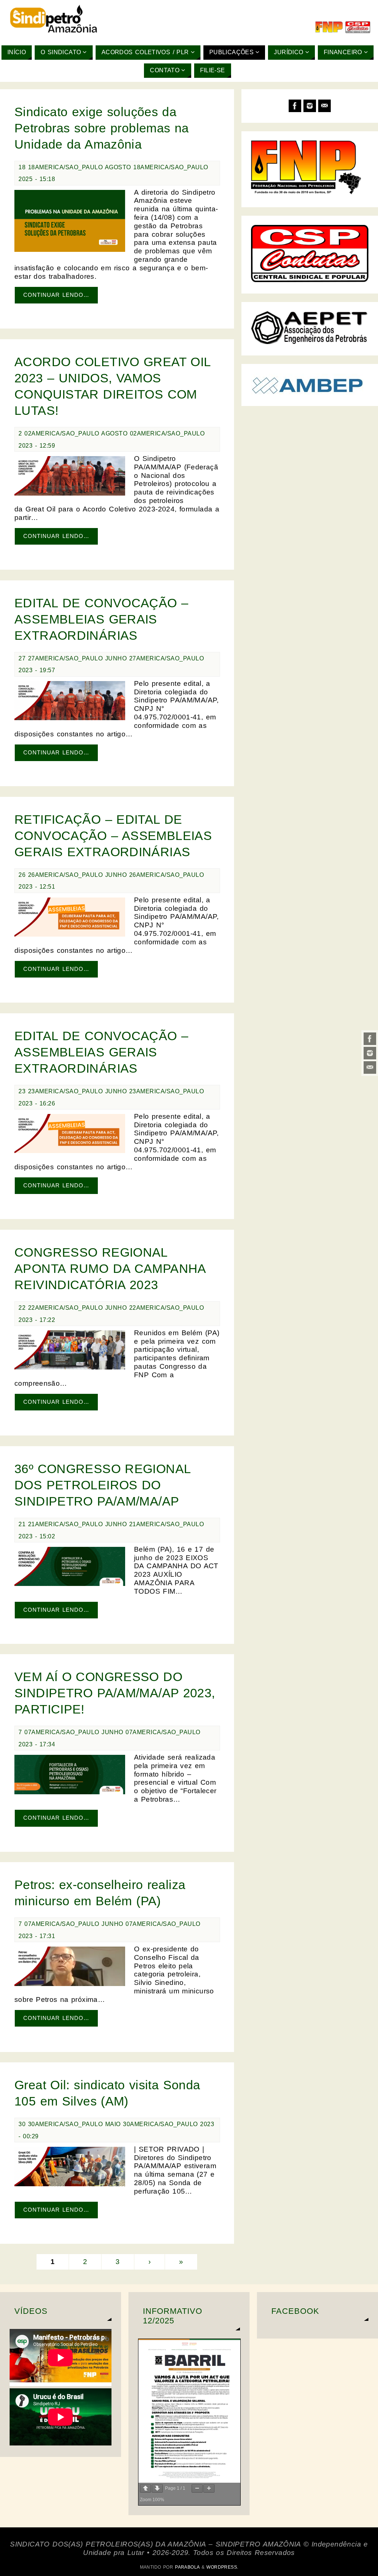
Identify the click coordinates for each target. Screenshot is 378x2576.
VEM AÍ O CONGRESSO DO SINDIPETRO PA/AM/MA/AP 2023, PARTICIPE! (115, 1693)
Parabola (187, 2567)
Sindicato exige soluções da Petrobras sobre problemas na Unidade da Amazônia (102, 128)
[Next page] (157, 2488)
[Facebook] (370, 1039)
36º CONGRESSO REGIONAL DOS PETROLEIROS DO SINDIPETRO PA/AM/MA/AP (102, 1485)
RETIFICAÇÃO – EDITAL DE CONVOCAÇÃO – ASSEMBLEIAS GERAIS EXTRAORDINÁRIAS (113, 836)
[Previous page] (145, 2488)
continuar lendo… (56, 295)
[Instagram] (370, 1053)
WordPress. (222, 2567)
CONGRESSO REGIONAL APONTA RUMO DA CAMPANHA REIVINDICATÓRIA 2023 (110, 1268)
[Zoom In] (209, 2488)
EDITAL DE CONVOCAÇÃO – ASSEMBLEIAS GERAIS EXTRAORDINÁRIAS (101, 619)
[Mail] (370, 1067)
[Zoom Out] (197, 2488)
